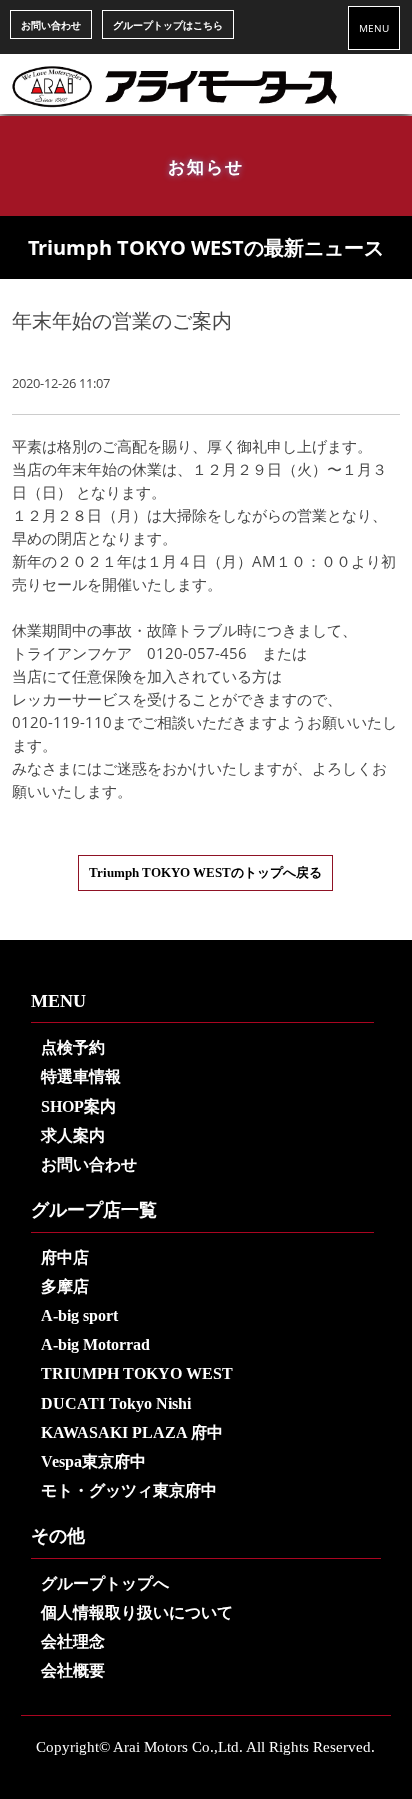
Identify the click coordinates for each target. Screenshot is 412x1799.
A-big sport (79, 1315)
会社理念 (73, 1641)
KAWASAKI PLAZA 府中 (132, 1432)
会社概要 (73, 1670)
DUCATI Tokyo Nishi (116, 1403)
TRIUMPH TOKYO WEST (137, 1373)
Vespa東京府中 (93, 1461)
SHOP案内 (78, 1106)
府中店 (65, 1257)
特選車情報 (81, 1076)
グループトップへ (105, 1583)
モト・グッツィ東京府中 (129, 1490)
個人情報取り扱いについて (137, 1612)
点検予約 (73, 1047)
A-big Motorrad (95, 1344)
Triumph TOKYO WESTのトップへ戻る (205, 873)
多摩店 (65, 1286)
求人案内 (73, 1135)
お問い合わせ (51, 25)
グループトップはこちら (168, 25)
